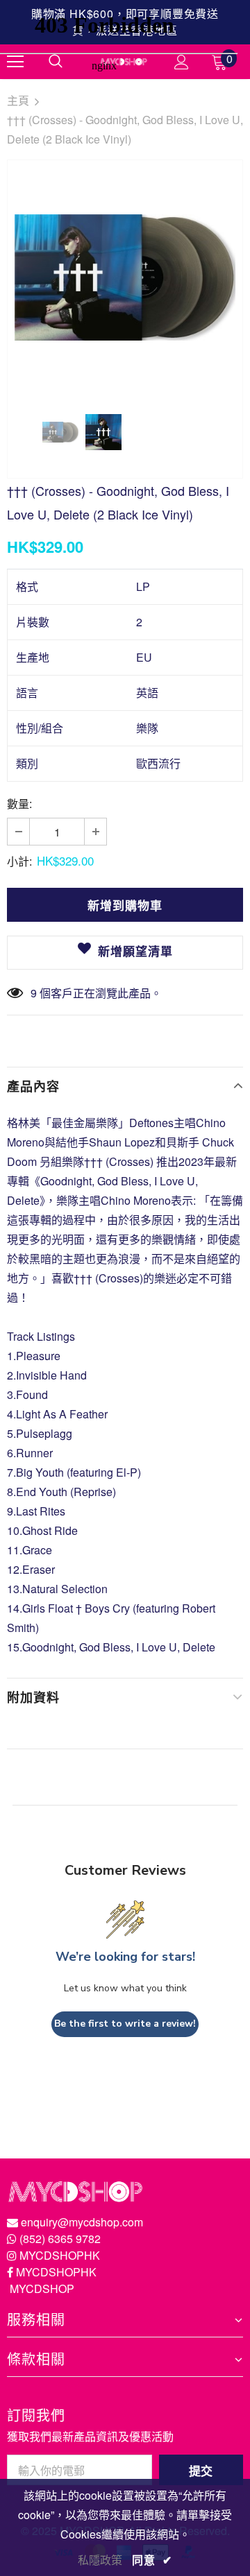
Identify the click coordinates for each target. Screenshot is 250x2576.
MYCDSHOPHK (60, 2255)
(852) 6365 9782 (60, 2239)
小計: (19, 861)
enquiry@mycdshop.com (82, 2222)
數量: (19, 804)
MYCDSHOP (42, 2289)
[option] (125, 278)
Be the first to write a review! (125, 2024)
